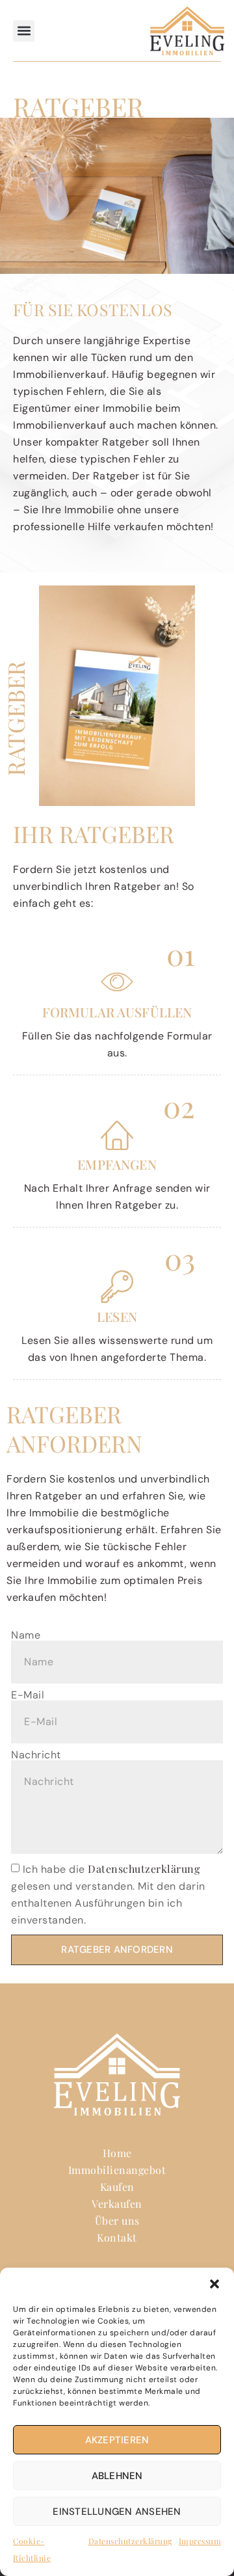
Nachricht (36, 1755)
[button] (214, 2284)
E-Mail (28, 1695)
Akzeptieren (117, 2440)
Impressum (200, 2541)
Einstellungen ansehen (117, 2512)
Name (26, 1635)
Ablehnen (117, 2476)
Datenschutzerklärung (130, 2541)
